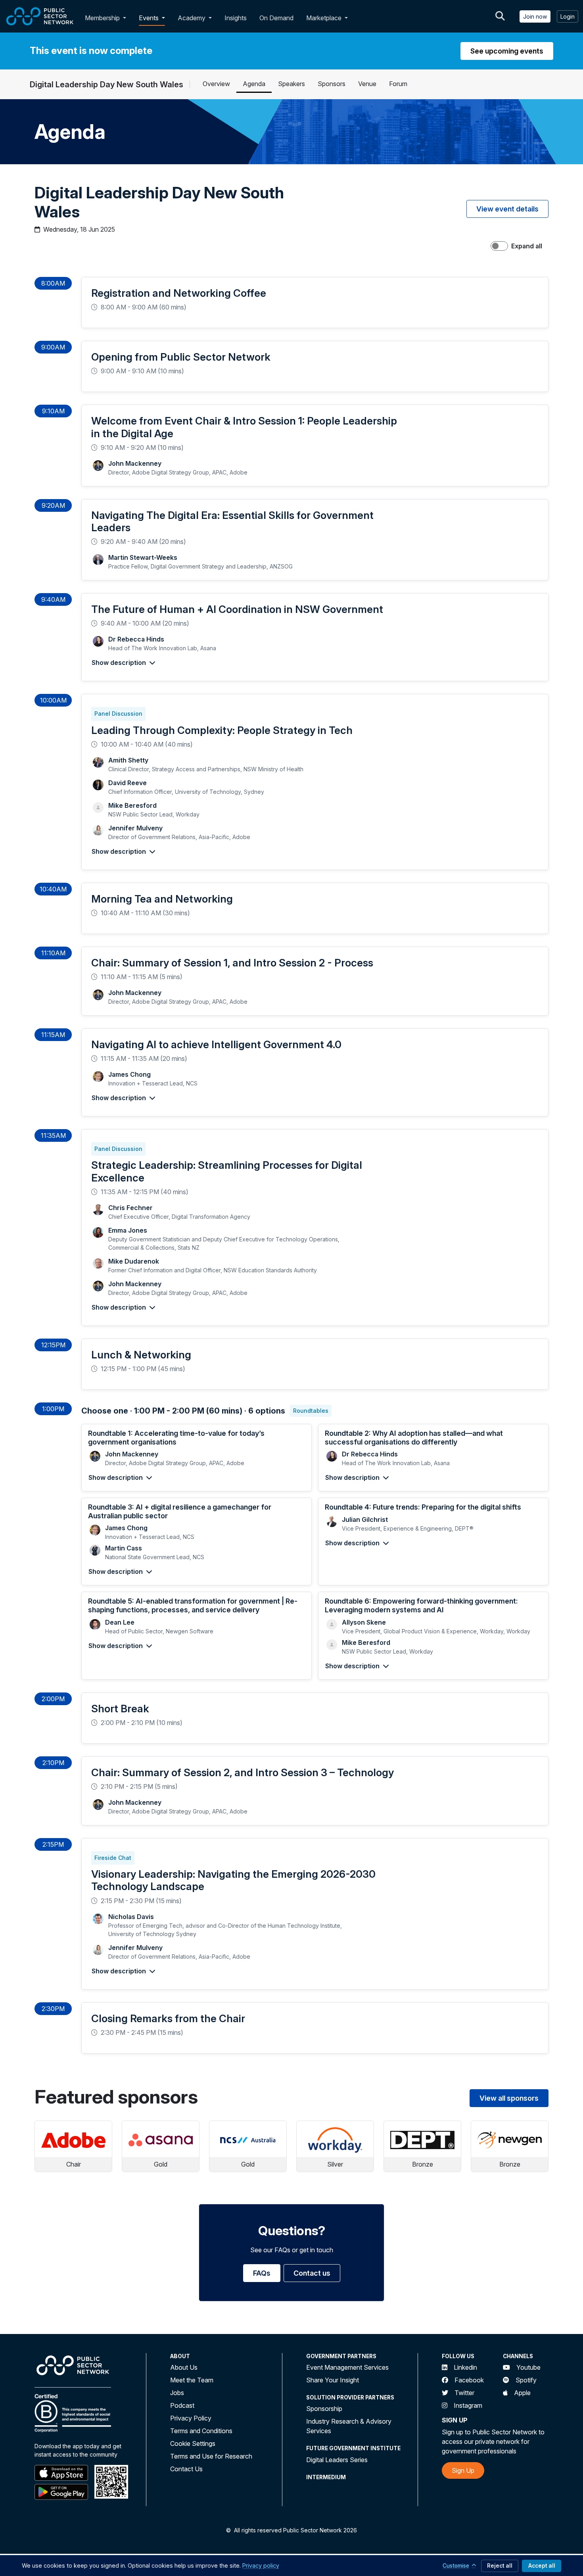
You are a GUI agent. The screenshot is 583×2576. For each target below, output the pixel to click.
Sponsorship (324, 2409)
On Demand (276, 18)
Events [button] (150, 18)
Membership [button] (102, 18)
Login (568, 16)
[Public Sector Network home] (40, 16)
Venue (367, 84)
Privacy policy (261, 2565)
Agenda (254, 84)
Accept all (542, 2566)
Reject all (500, 2566)
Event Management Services (347, 2367)
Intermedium (326, 2477)
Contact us (312, 2273)
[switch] (499, 246)
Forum (398, 84)
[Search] (500, 16)
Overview (216, 84)
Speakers (291, 84)
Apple (522, 2393)
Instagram (468, 2405)
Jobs (177, 2393)
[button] (126, 18)
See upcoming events (507, 51)
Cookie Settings (193, 2443)
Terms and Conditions (201, 2431)
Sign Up (463, 2470)
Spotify (526, 2380)
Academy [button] (192, 18)
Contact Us (186, 2469)
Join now (535, 16)
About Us (184, 2367)
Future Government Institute (353, 2448)
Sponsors (332, 84)
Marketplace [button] (325, 18)
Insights (236, 18)
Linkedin (465, 2367)
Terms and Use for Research (211, 2456)
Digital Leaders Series (337, 2460)
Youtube (528, 2367)
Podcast (182, 2405)
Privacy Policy (191, 2418)
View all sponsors (509, 2098)
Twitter (464, 2393)
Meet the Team (192, 2380)
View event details (507, 209)
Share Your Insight (333, 2380)
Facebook (469, 2380)
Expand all (527, 246)
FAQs (262, 2273)
